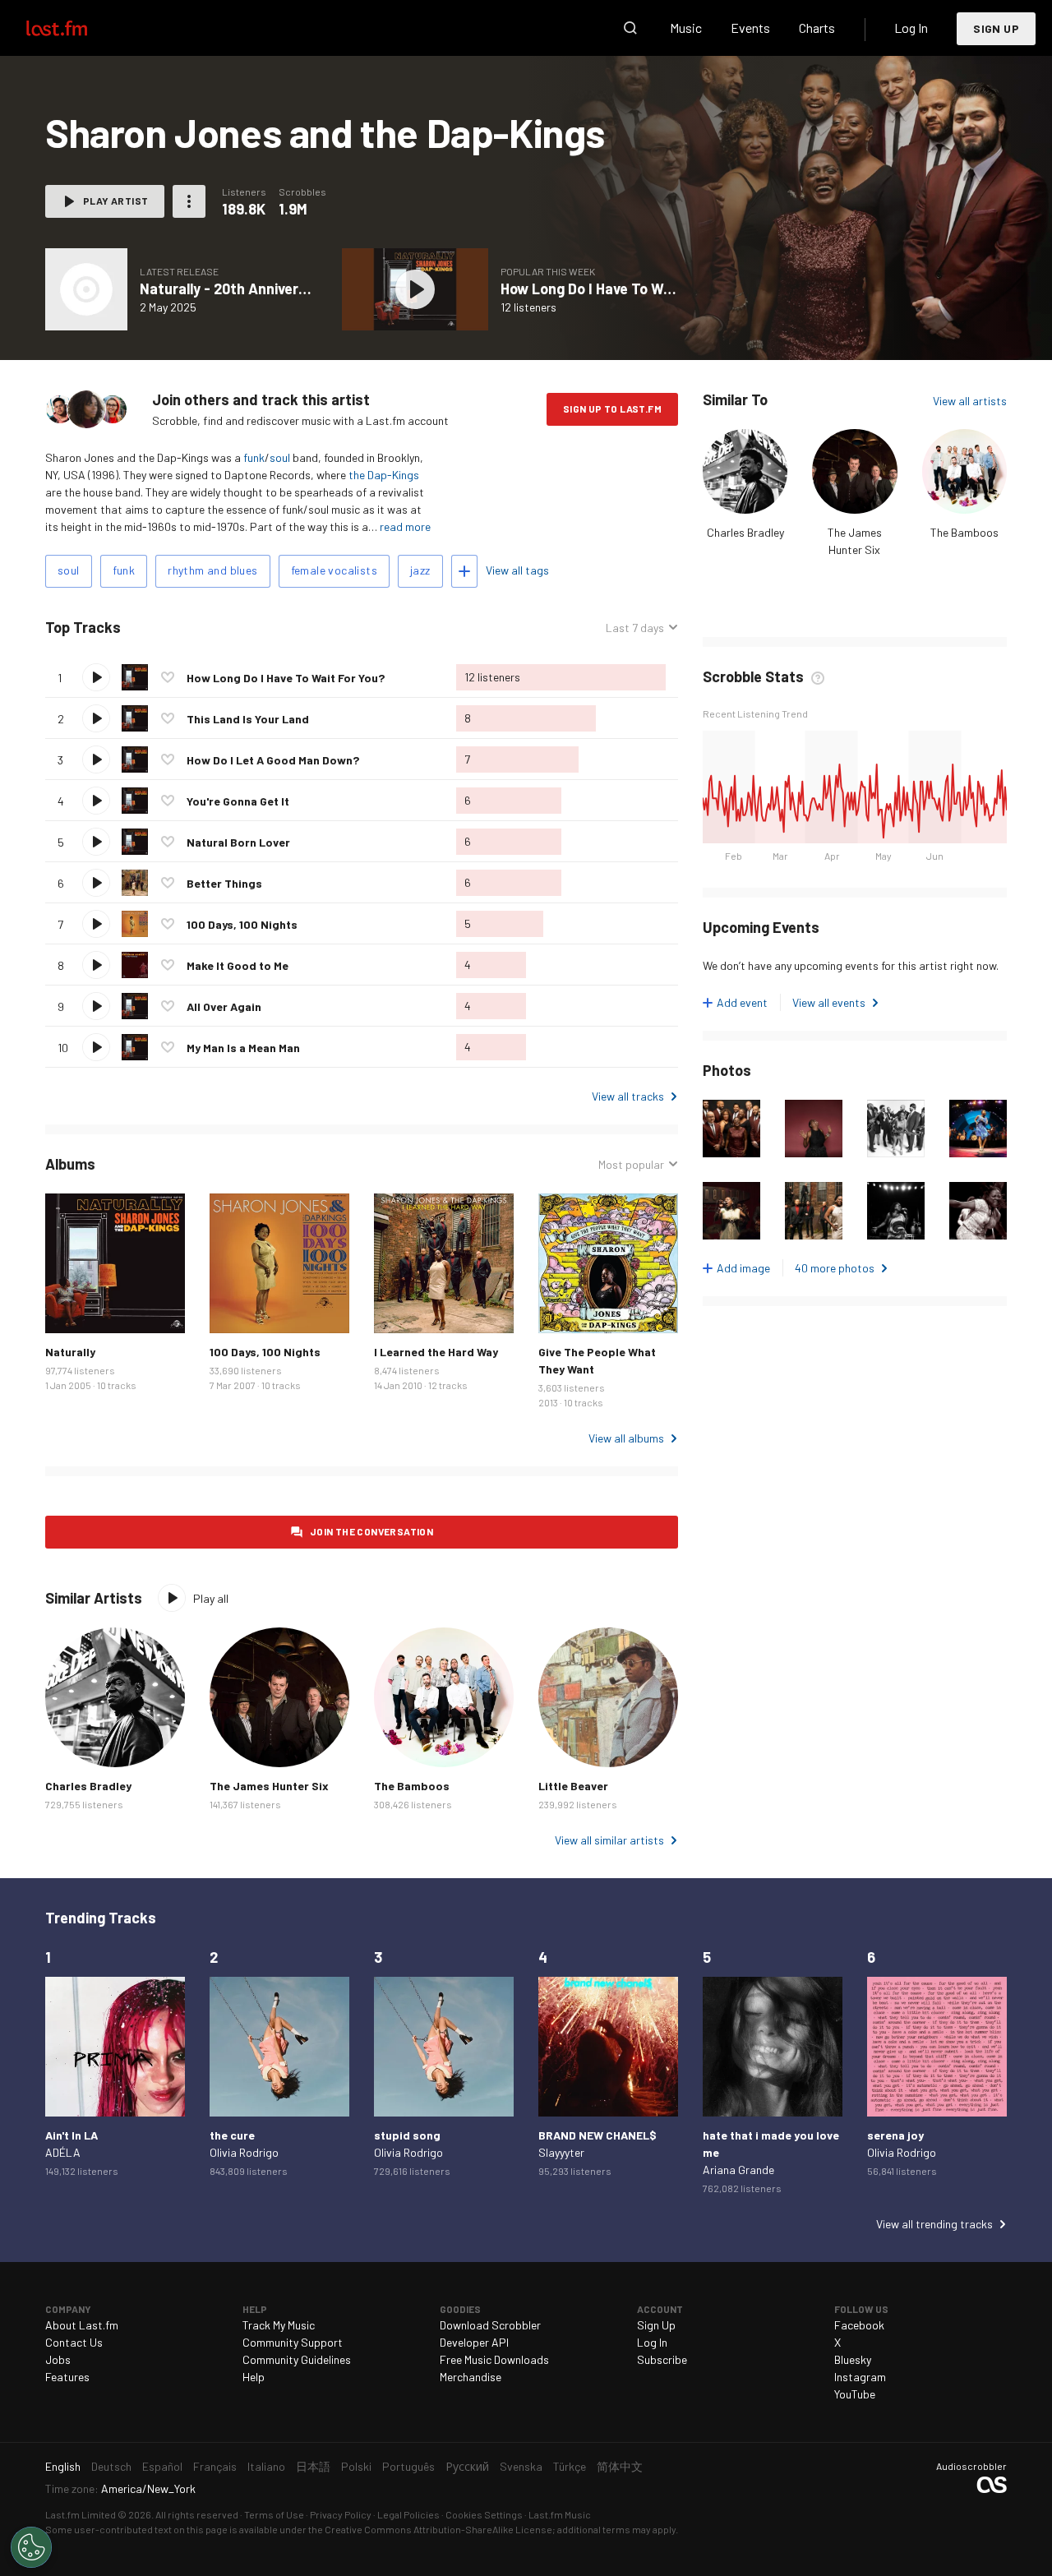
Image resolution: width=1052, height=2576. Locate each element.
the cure (232, 2135)
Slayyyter (561, 2152)
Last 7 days (635, 628)
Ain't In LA (72, 2135)
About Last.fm (82, 2325)
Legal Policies (408, 2514)
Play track (96, 677)
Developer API (474, 2342)
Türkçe (570, 2466)
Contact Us (74, 2342)
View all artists (970, 401)
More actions (189, 201)
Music (686, 28)
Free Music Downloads (494, 2359)
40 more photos (835, 1268)
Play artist (115, 201)
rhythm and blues (212, 570)
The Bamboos (964, 532)
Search (630, 28)
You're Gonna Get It (238, 801)
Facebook (859, 2325)
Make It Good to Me (238, 965)
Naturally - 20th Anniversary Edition (259, 289)
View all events (829, 1002)
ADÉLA (63, 2152)
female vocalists (334, 570)
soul (280, 457)
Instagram (860, 2377)
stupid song (407, 2135)
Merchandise (471, 2377)
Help (254, 2377)
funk (254, 457)
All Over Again (224, 1006)
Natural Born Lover (238, 842)
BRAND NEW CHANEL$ (598, 2135)
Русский (467, 2466)
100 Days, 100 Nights (242, 924)
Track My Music (279, 2325)
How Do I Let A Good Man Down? (273, 760)
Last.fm (76, 28)
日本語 (313, 2466)
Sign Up (996, 28)
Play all (189, 628)
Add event (742, 1002)
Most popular (631, 1165)
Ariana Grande (738, 2170)
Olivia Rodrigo (244, 2152)
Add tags (464, 571)
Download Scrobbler (490, 2325)
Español (162, 2466)
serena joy (895, 2135)
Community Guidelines (297, 2359)
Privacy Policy (341, 2514)
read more (405, 526)
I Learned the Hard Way (436, 1352)
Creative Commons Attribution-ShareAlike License (438, 2529)
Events (750, 28)
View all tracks (628, 1096)
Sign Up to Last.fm (612, 409)
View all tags (517, 570)
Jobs (58, 2359)
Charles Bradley (745, 532)
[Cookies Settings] (31, 2547)
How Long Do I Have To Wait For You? (621, 289)
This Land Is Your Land (248, 719)
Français (215, 2466)
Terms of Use (274, 2514)
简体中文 (620, 2466)
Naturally (70, 1352)
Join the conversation (371, 1531)
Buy (71, 1308)
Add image (743, 1268)
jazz (420, 570)
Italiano (266, 2466)
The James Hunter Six (269, 1786)
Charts (817, 28)
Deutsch (111, 2466)
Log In (911, 28)
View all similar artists (609, 1840)
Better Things (224, 883)
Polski (356, 2466)
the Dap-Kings (384, 475)
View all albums (626, 1438)
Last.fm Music (560, 2514)
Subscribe (662, 2359)
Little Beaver (573, 1786)
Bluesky (853, 2359)
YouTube (855, 2394)
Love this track (168, 677)
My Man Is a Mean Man (243, 1048)
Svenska (521, 2466)
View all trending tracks (934, 2224)
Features (67, 2377)
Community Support (293, 2342)
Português (408, 2466)
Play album (86, 289)
